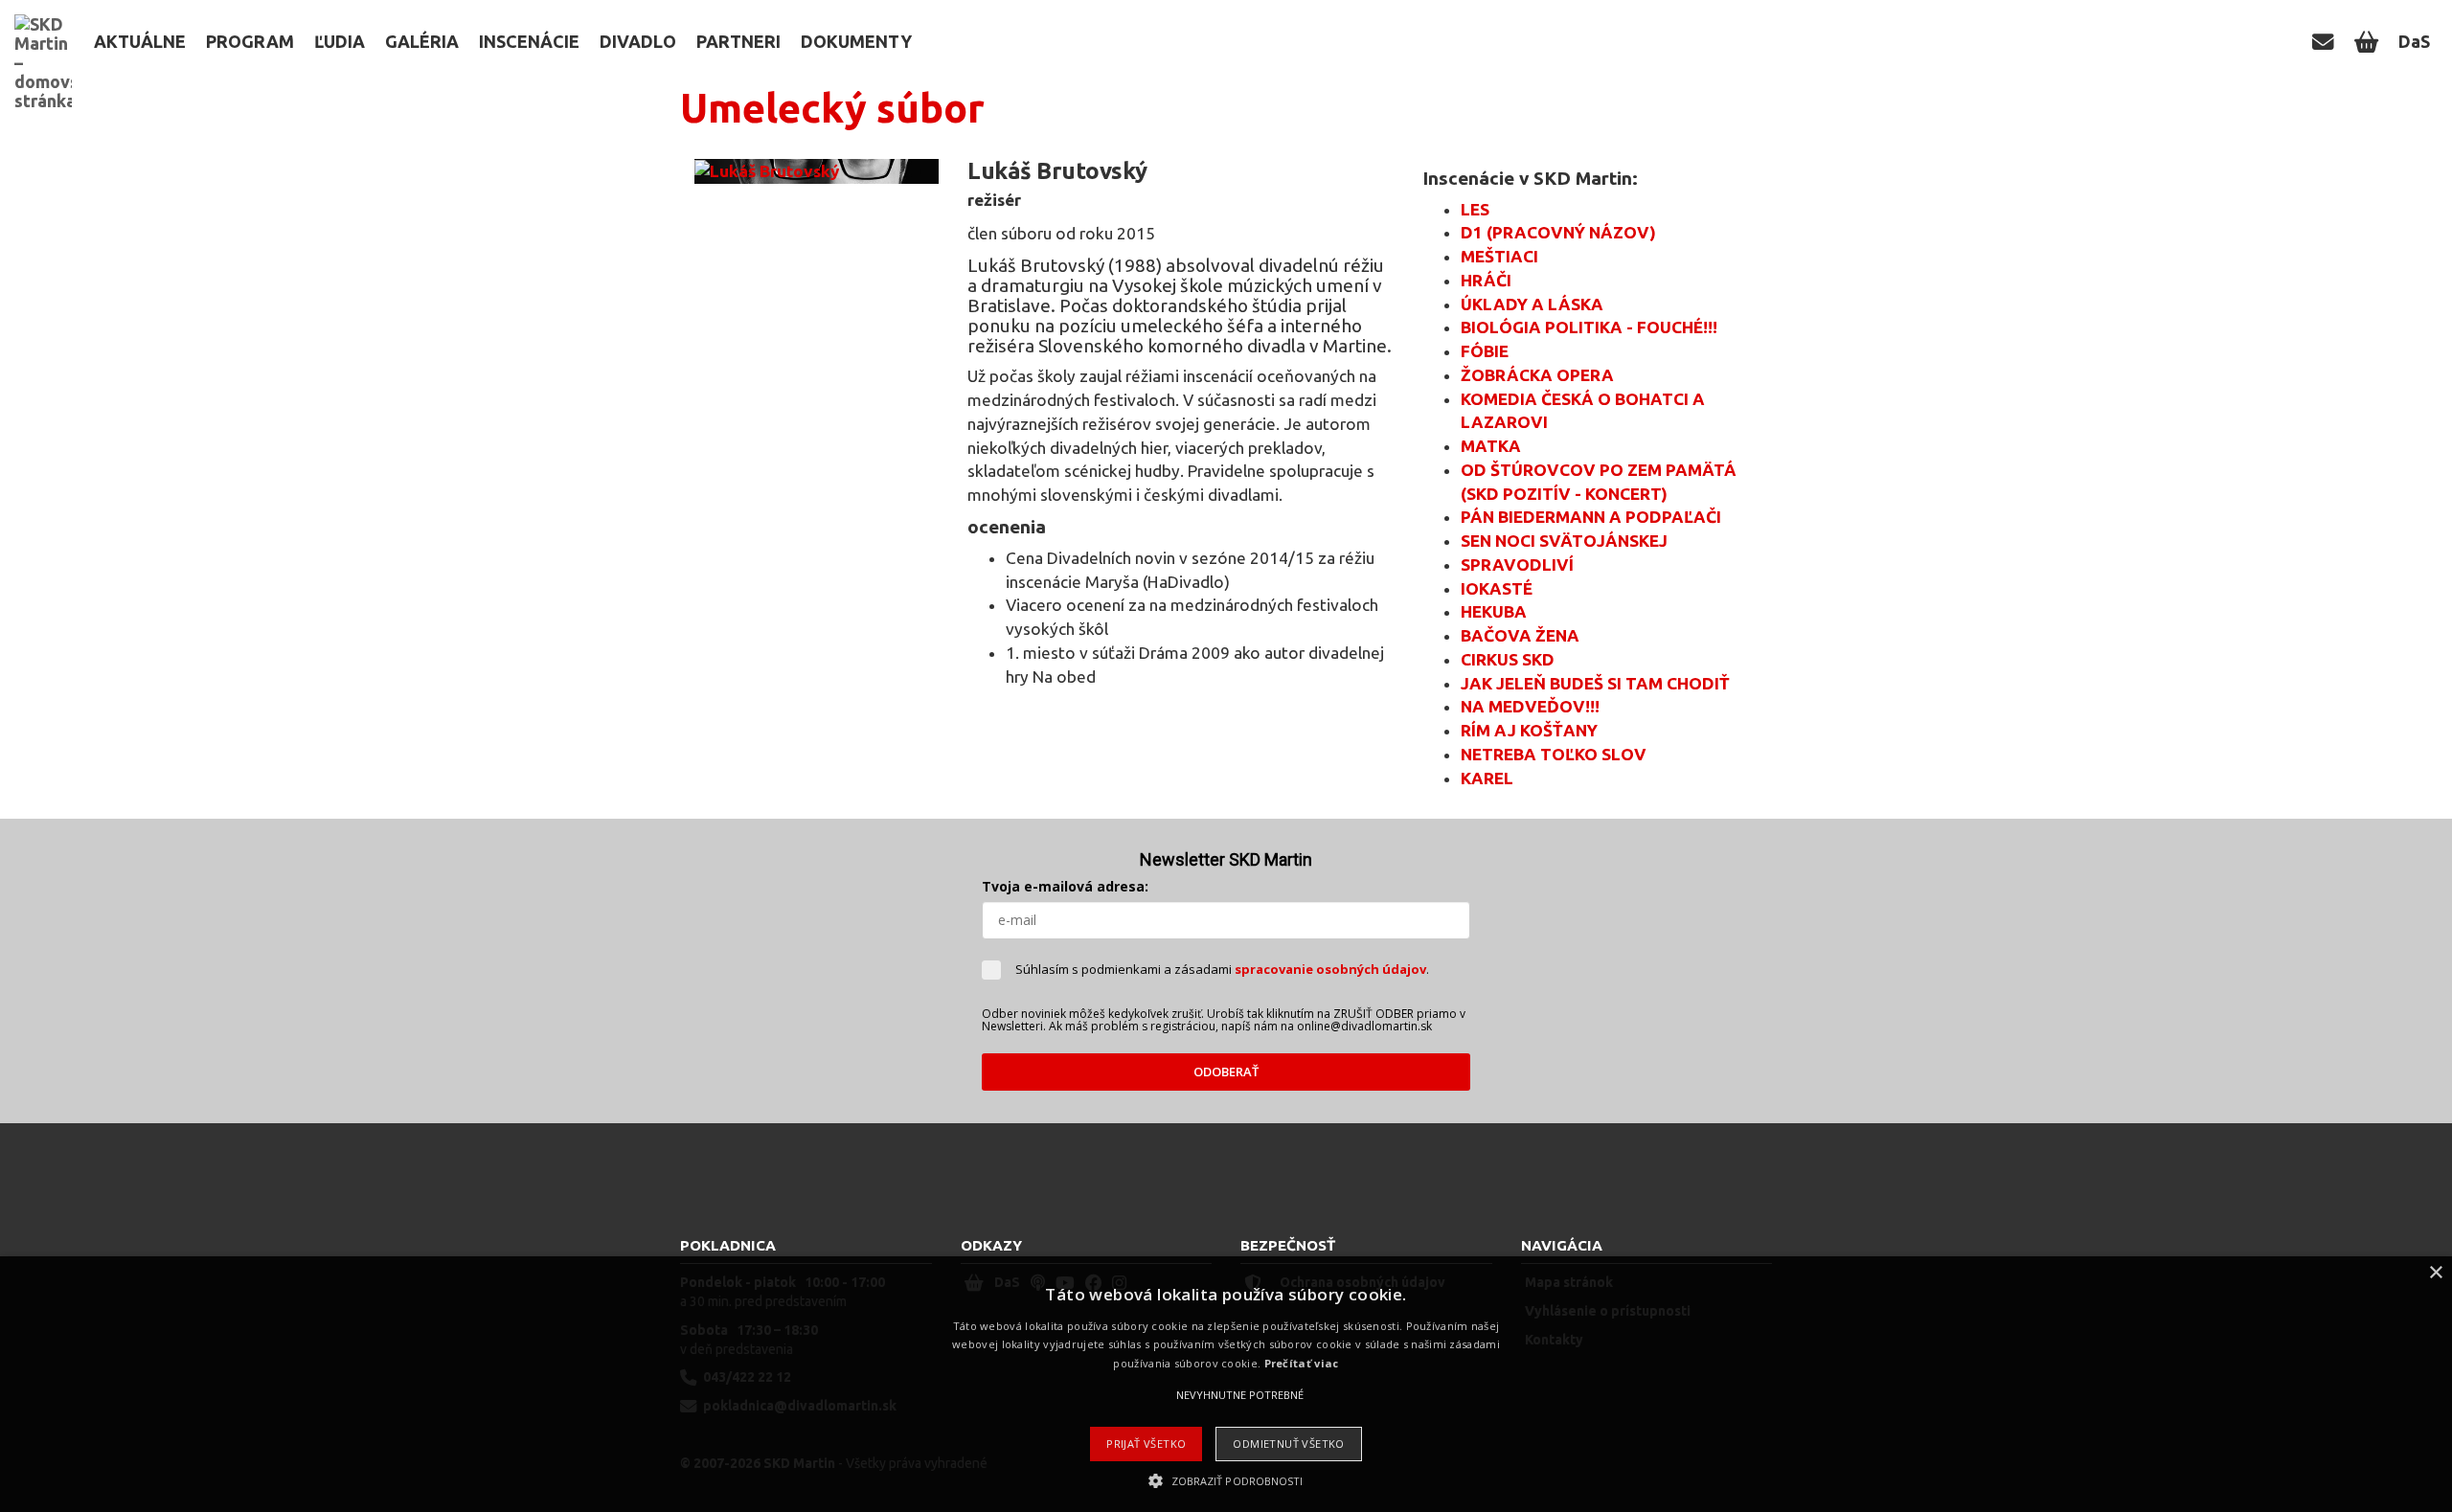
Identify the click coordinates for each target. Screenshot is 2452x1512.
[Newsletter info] (2326, 41)
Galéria (422, 41)
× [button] (2435, 1273)
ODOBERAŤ (1226, 1072)
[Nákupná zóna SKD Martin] (2369, 41)
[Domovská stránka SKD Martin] (43, 24)
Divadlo (638, 41)
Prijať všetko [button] (1146, 1444)
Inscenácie (529, 41)
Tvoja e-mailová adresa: (1065, 886)
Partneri (738, 41)
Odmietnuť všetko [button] (1288, 1444)
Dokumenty (856, 41)
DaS (2414, 41)
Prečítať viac (1302, 1363)
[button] (1226, 1480)
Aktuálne (140, 41)
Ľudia (340, 41)
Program (250, 41)
